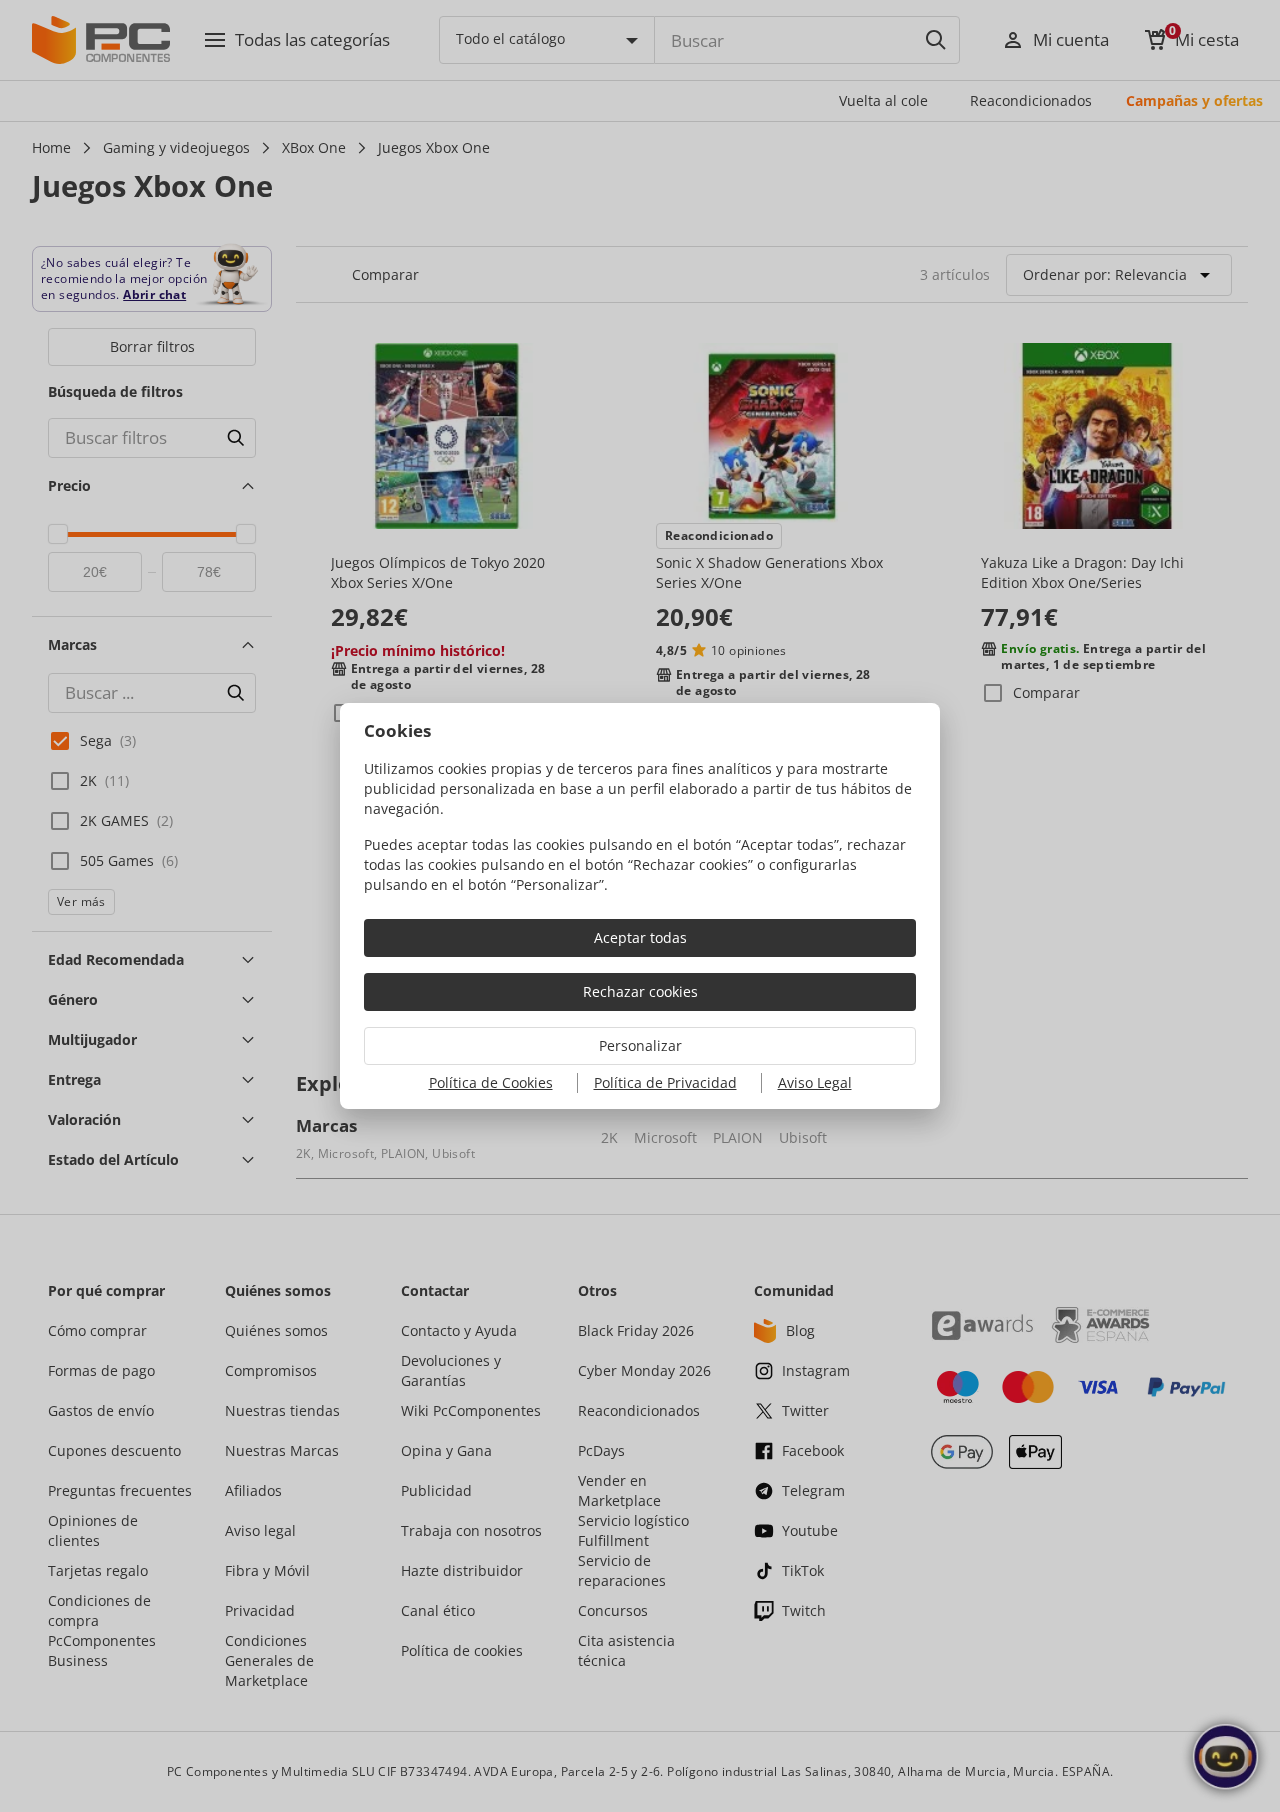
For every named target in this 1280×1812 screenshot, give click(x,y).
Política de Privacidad (665, 1082)
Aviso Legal (815, 1082)
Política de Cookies (491, 1082)
